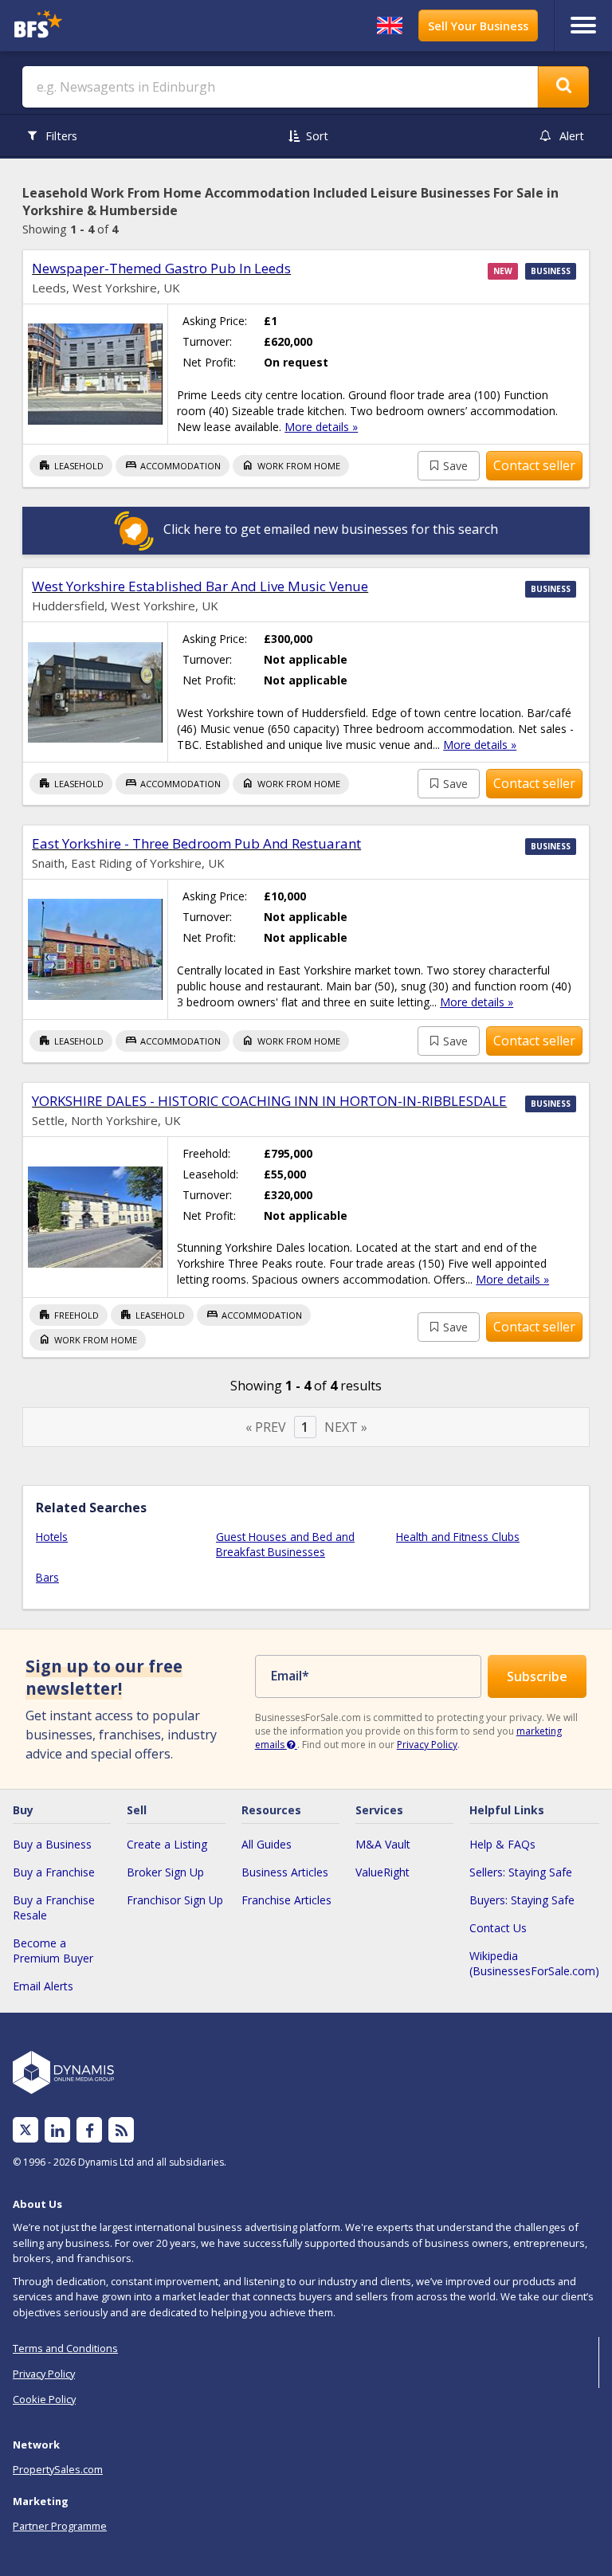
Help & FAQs (502, 1844)
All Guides (267, 1844)
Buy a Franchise (54, 1872)
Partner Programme (60, 2526)
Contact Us (498, 1928)
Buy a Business (52, 1844)
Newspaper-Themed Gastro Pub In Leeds (161, 268)
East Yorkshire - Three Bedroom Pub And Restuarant (196, 843)
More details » (321, 427)
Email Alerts (43, 1986)
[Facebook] (90, 2130)
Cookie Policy (44, 2399)
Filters (61, 136)
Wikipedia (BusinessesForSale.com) (534, 1963)
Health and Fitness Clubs (458, 1537)
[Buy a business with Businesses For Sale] (82, 26)
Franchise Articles (286, 1900)
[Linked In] (57, 2130)
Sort (317, 136)
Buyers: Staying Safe (522, 1900)
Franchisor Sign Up (175, 1900)
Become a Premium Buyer (53, 1951)
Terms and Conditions (65, 2348)
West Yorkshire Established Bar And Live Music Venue (200, 586)
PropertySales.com (58, 2469)
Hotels (52, 1537)
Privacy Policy (427, 1745)
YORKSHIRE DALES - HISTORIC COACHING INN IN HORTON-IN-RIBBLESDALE (269, 1101)
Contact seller (534, 465)
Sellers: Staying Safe (521, 1872)
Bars (47, 1577)
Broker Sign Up (165, 1872)
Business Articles (285, 1872)
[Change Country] (390, 25)
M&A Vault (383, 1844)
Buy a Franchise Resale (54, 1907)
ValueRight (382, 1872)
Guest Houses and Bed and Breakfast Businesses (285, 1544)
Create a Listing (167, 1844)
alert (572, 136)
